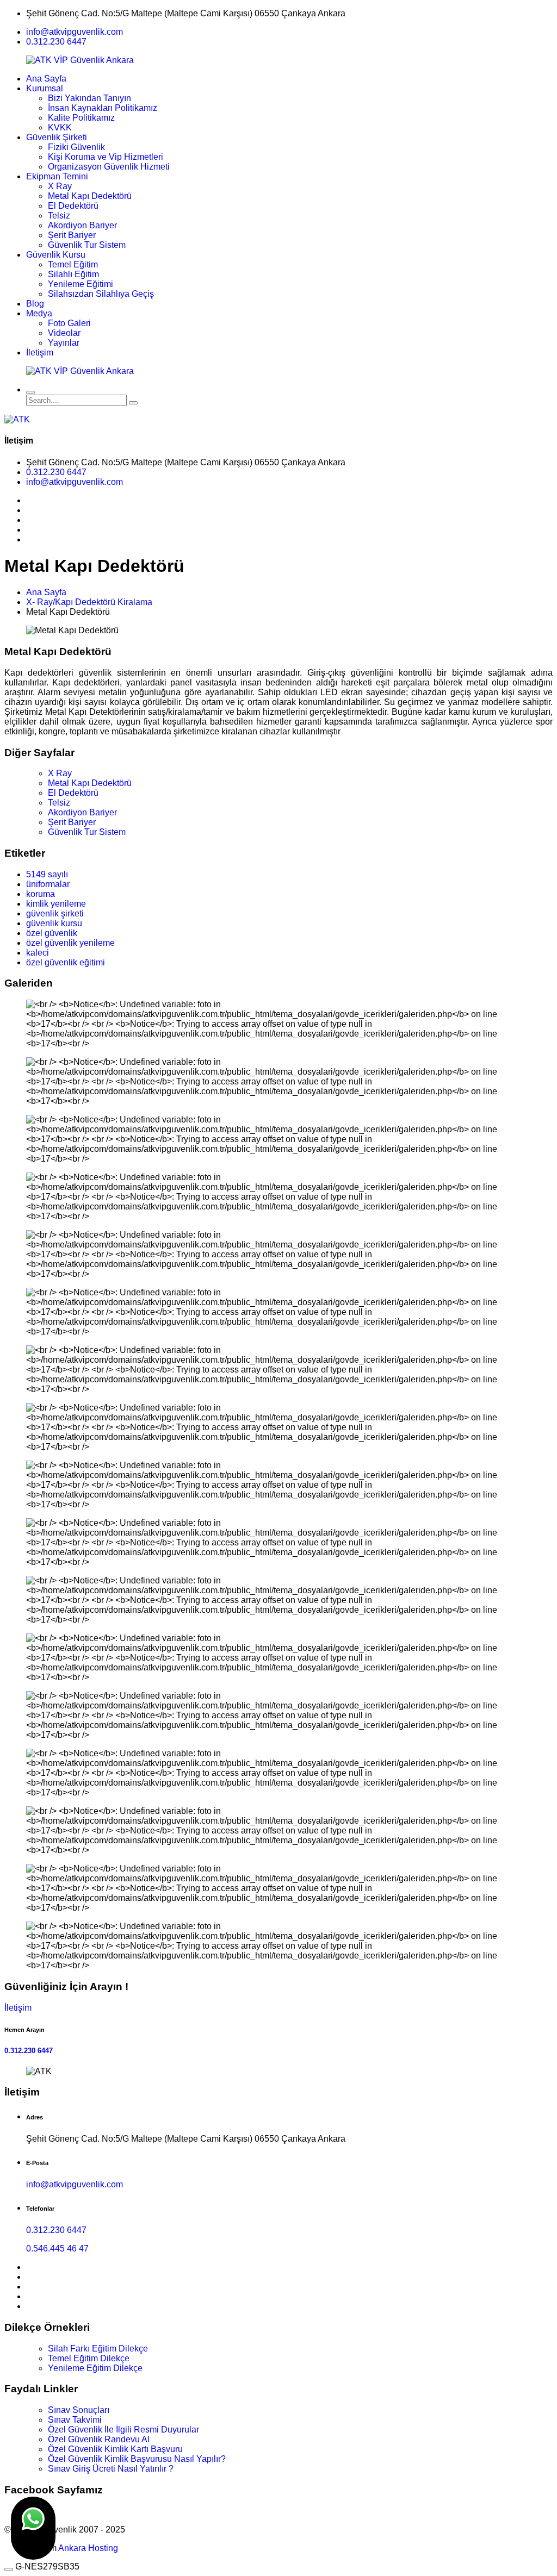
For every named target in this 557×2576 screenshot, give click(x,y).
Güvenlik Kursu (56, 255)
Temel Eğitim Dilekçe (89, 2358)
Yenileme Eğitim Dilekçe (95, 2368)
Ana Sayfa (46, 79)
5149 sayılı (47, 874)
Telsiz (59, 216)
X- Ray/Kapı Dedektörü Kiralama (89, 602)
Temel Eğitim (73, 264)
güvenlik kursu (54, 923)
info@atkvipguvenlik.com (75, 32)
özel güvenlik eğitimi (66, 962)
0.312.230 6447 (56, 42)
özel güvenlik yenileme (70, 943)
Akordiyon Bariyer (82, 225)
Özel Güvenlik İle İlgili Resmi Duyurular (123, 2430)
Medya (39, 313)
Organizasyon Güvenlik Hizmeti (109, 167)
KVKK (60, 127)
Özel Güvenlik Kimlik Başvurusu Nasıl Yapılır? (137, 2459)
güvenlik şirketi (55, 913)
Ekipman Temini (57, 176)
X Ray (60, 186)
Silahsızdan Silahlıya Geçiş (101, 294)
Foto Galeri (69, 323)
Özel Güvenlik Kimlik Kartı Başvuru (115, 2449)
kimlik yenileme (56, 904)
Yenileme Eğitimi (81, 284)
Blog (35, 304)
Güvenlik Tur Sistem (87, 245)
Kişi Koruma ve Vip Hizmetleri (106, 157)
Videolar (64, 333)
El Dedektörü (73, 206)
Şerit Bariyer (72, 235)
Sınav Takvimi (75, 2420)
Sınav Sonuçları (79, 2410)
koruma (41, 894)
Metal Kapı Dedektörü (90, 196)
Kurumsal (45, 88)
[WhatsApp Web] (33, 2528)
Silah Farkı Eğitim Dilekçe (98, 2349)
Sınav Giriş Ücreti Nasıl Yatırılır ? (111, 2469)
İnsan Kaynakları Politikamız (103, 108)
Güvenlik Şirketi (57, 137)
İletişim (40, 353)
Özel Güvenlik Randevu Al (99, 2439)
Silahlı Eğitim (73, 274)
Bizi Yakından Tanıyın (89, 98)
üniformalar (48, 884)
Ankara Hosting (88, 2548)
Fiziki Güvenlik (76, 147)
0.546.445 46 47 (57, 2248)
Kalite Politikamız (81, 118)
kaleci (38, 953)
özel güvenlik (52, 933)
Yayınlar (64, 343)
